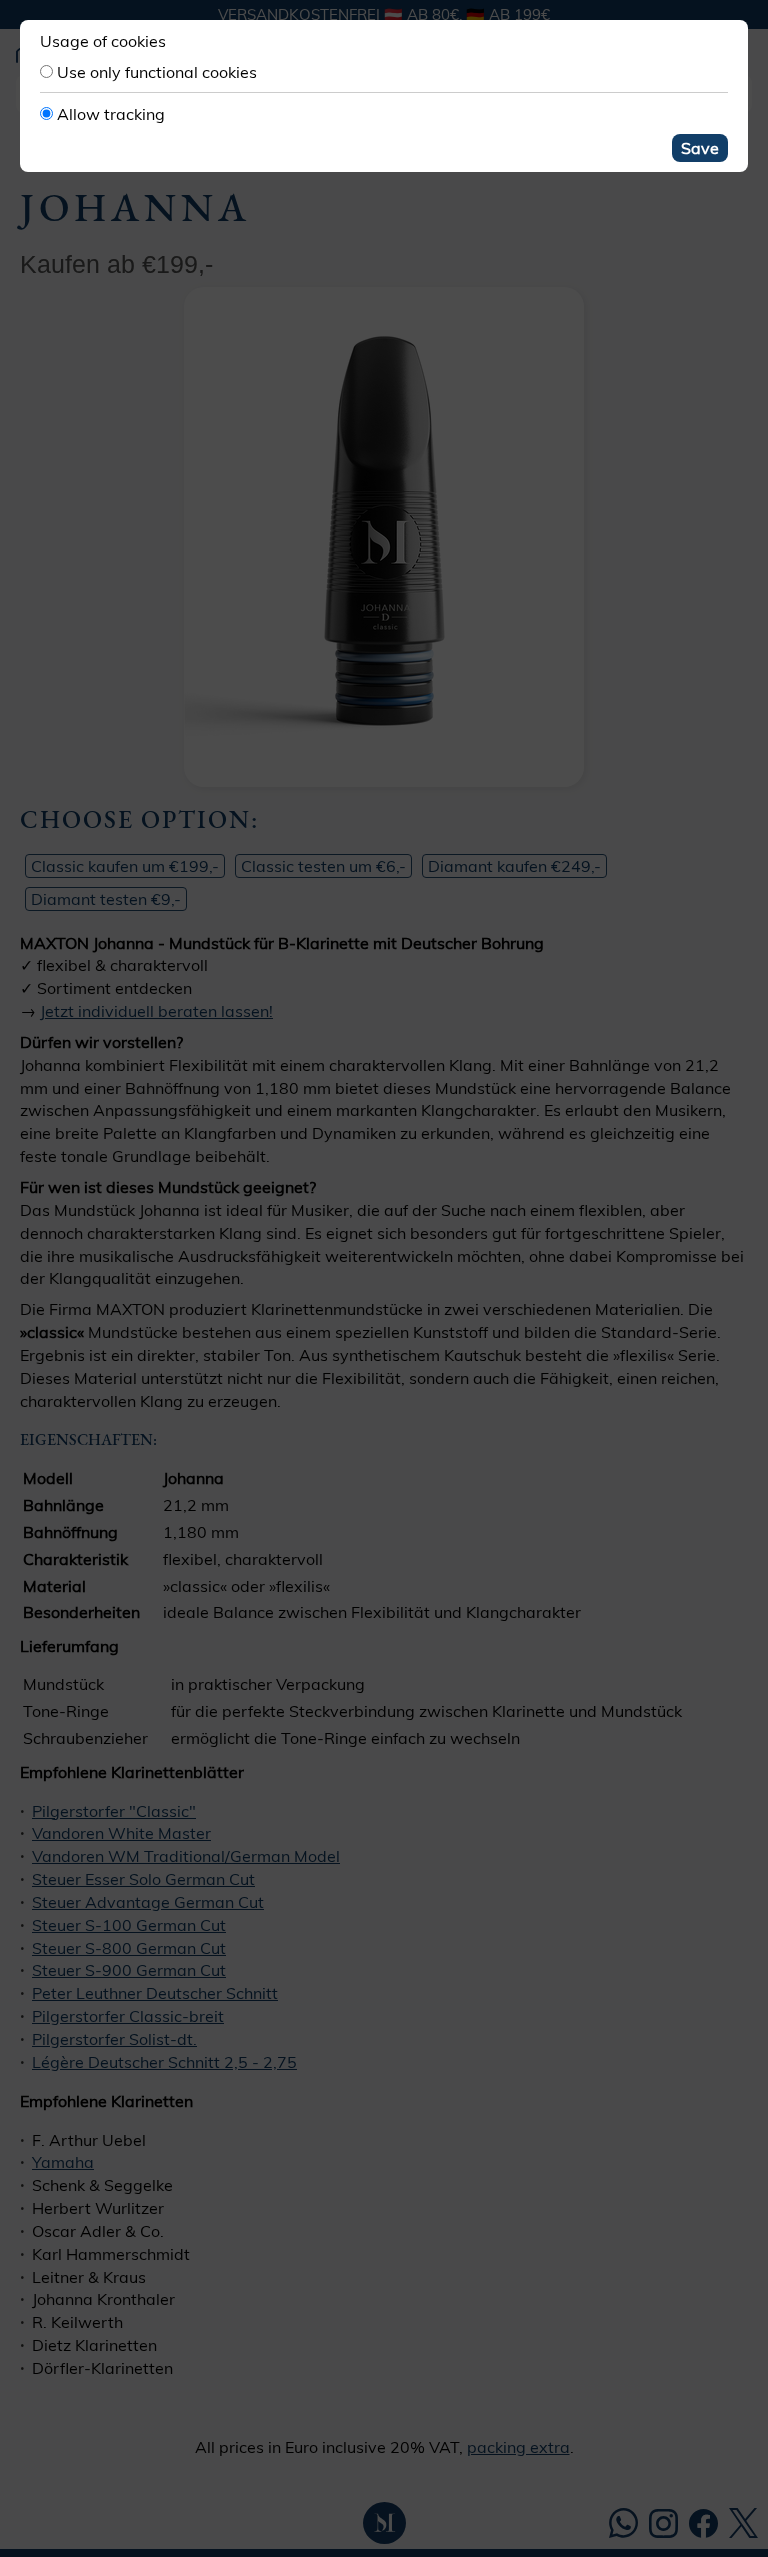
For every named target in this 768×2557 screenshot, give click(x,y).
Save (700, 148)
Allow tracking (111, 114)
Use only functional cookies (157, 72)
